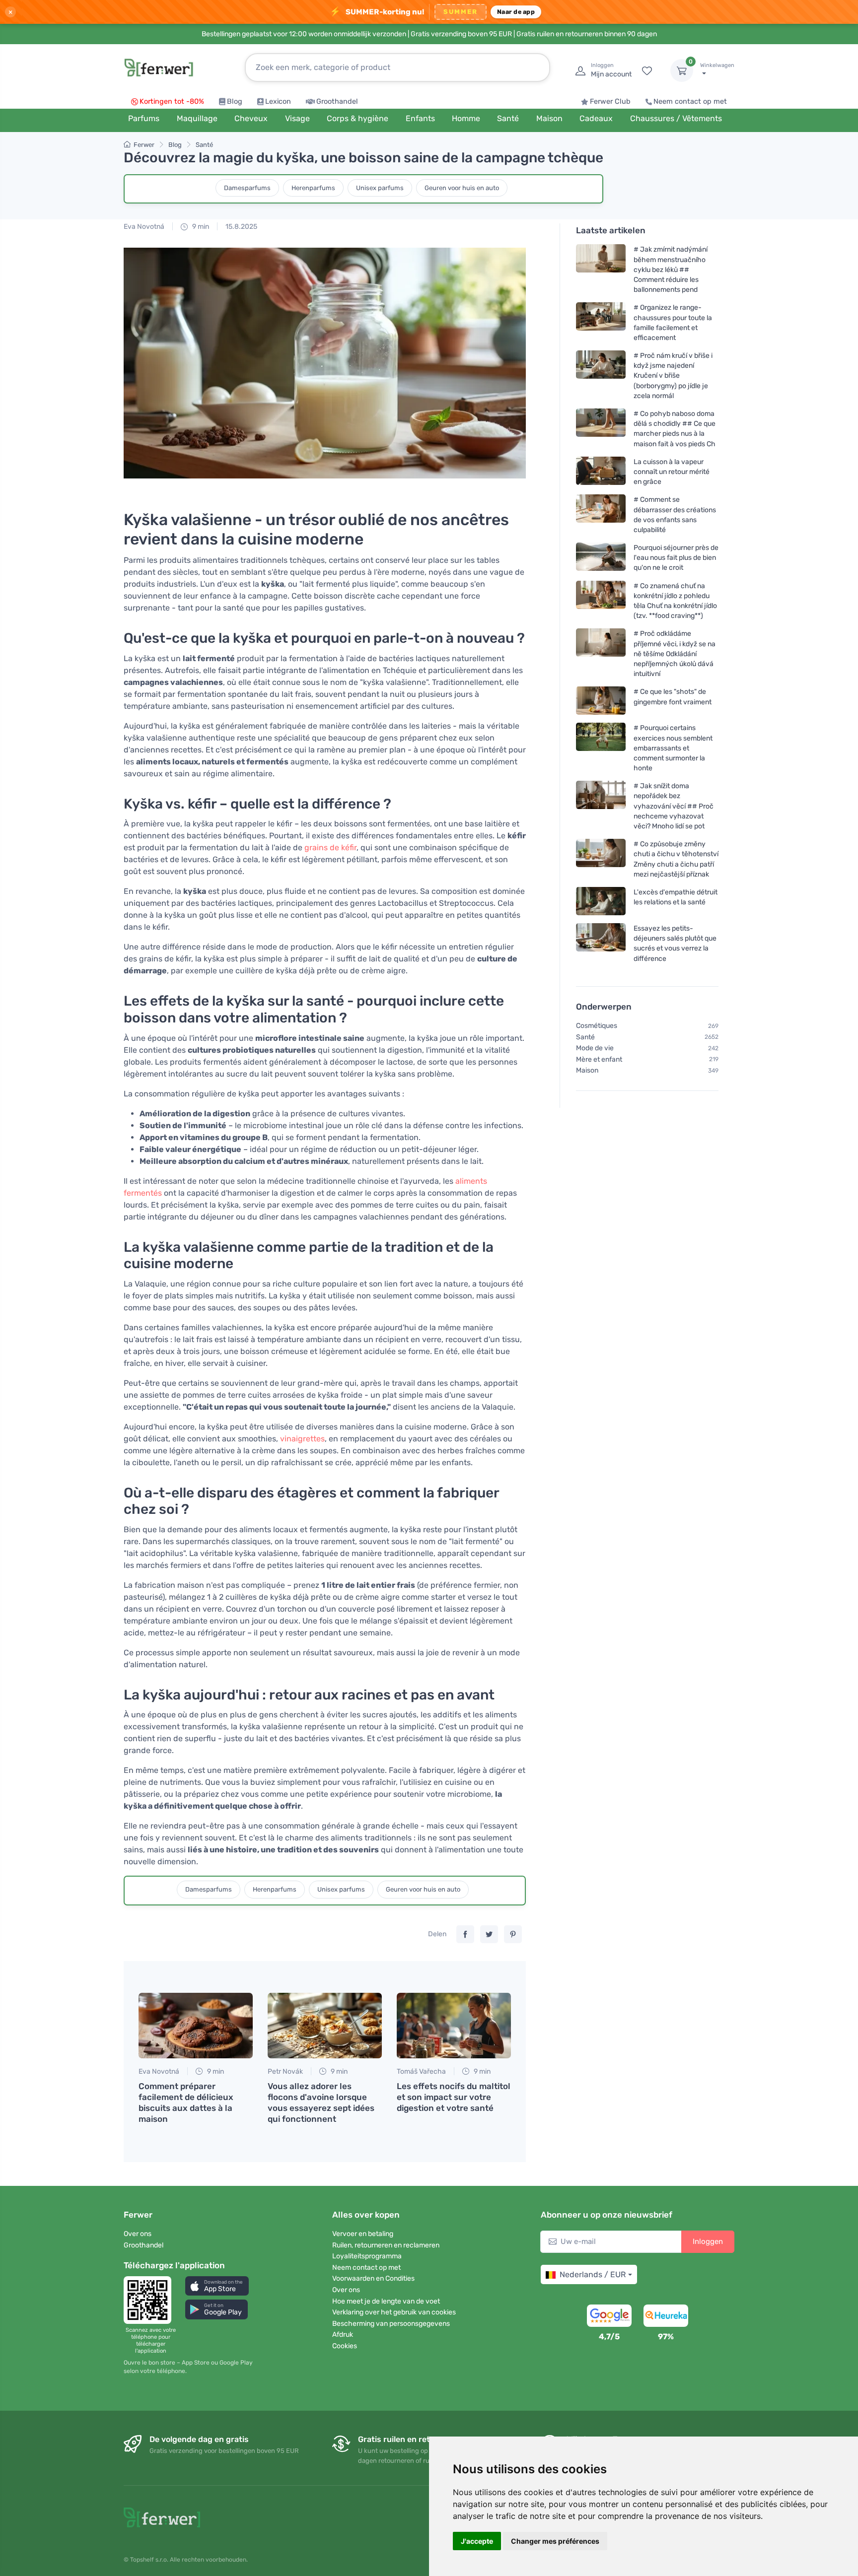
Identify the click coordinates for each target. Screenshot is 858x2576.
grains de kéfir (330, 847)
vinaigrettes (302, 1439)
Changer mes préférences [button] (555, 2541)
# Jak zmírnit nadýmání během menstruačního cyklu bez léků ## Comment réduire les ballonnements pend (671, 270)
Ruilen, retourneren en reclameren (386, 2245)
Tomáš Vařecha (421, 2071)
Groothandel (337, 102)
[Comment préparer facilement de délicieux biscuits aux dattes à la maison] (196, 2026)
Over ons (138, 2234)
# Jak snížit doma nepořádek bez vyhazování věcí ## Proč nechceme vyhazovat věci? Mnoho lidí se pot (674, 806)
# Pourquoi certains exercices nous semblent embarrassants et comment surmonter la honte (673, 748)
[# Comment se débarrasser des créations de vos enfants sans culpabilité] (601, 514)
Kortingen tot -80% (172, 102)
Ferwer (144, 145)
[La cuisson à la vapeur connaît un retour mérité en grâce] (601, 472)
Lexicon (278, 102)
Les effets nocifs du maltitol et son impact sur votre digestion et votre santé (454, 2097)
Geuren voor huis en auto (462, 188)
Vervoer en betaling (363, 2234)
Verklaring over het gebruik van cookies (394, 2312)
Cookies (345, 2346)
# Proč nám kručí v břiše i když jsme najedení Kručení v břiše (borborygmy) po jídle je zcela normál (673, 376)
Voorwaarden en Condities (373, 2278)
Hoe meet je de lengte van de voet (386, 2301)
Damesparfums (247, 188)
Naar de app (516, 12)
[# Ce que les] (601, 701)
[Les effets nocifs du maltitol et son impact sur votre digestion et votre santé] (454, 2026)
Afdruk (343, 2335)
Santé (204, 145)
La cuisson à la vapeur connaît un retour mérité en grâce (672, 472)
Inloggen (708, 2241)
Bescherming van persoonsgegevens (391, 2324)
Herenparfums (313, 188)
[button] (217, 2286)
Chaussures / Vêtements (676, 118)
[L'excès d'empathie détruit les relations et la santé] (601, 901)
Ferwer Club (610, 102)
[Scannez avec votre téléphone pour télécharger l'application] (150, 2300)
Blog (235, 102)
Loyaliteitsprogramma (367, 2256)
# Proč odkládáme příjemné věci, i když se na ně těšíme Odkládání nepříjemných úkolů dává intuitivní (675, 654)
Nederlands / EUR (593, 2274)
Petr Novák (285, 2071)
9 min (200, 227)
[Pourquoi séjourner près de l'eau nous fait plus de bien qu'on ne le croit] (601, 558)
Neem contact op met (690, 102)
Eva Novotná (144, 227)
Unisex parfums (380, 188)
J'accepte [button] (477, 2541)
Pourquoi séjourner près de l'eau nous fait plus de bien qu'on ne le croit (676, 558)
